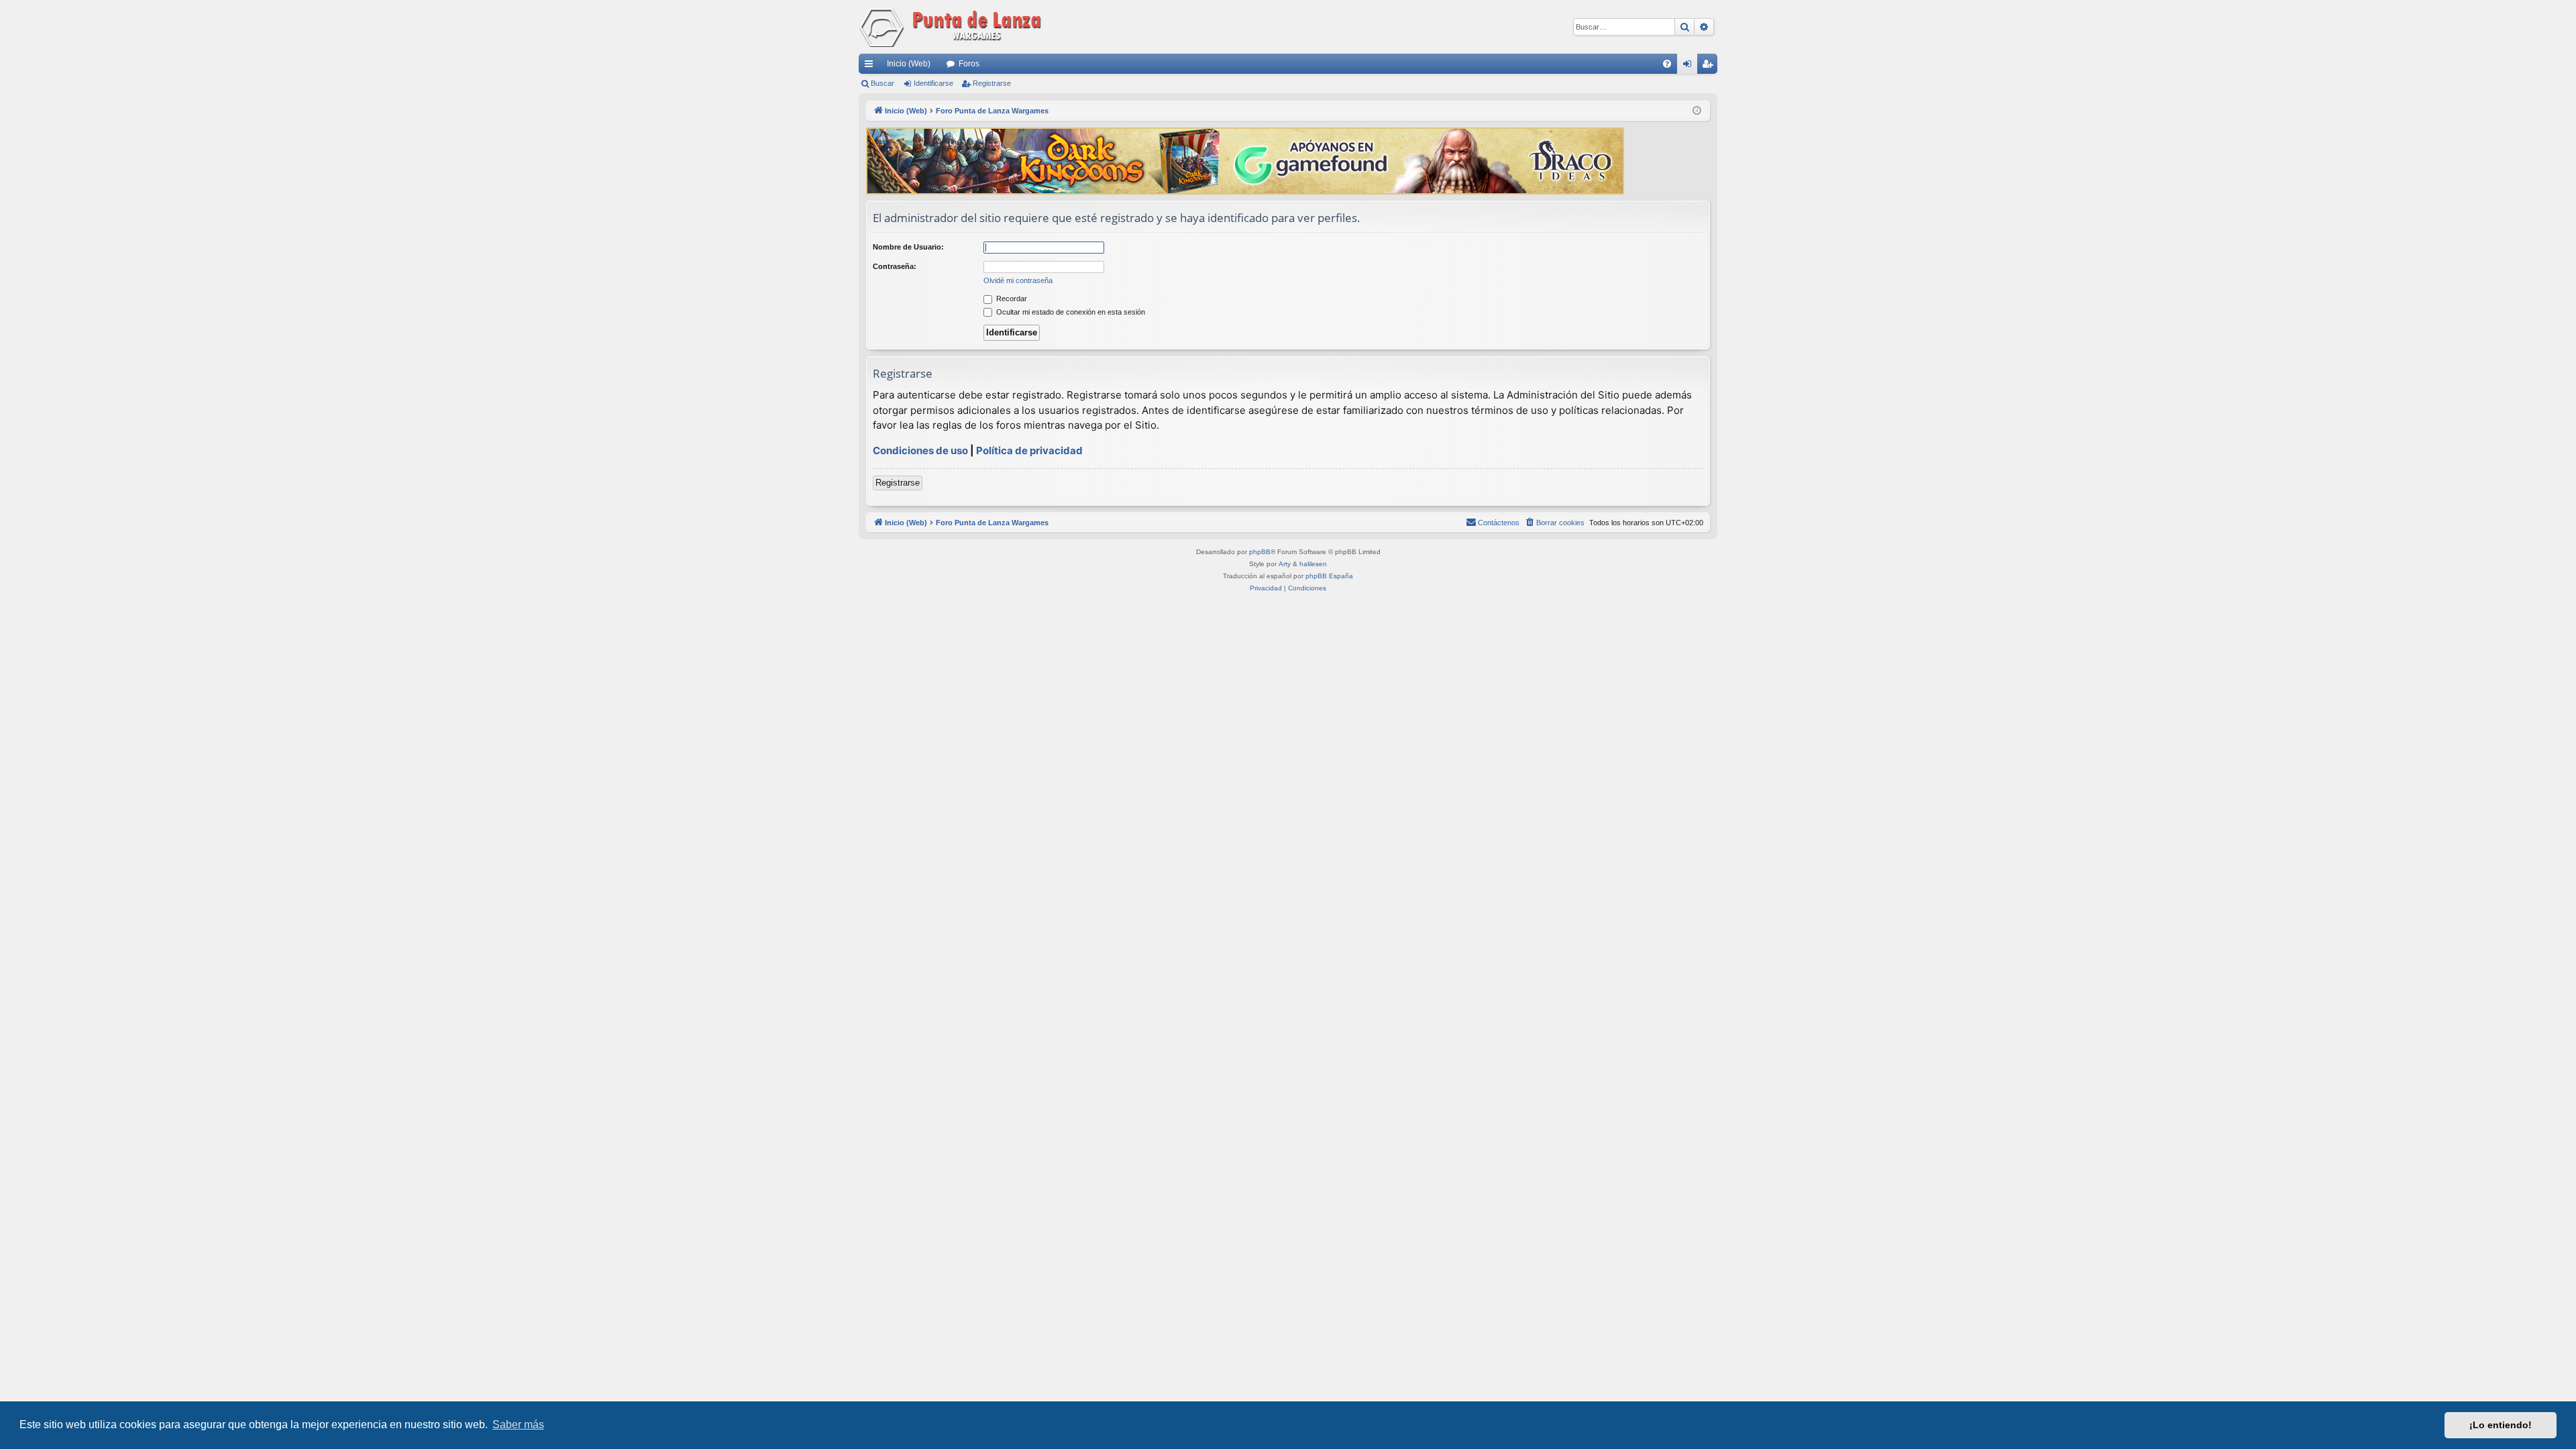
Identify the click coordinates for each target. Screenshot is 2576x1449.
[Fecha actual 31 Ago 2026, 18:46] (1697, 111)
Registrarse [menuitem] (1710, 66)
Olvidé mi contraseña (1018, 280)
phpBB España (1329, 576)
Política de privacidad (1029, 450)
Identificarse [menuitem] (1690, 66)
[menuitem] (1667, 64)
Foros (969, 64)
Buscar (882, 83)
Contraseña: (895, 266)
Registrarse (992, 83)
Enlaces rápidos (871, 66)
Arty (1285, 564)
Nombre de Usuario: (908, 247)
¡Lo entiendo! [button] (2501, 1425)
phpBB (1260, 552)
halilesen (1313, 564)
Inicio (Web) (909, 64)
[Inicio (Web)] (953, 27)
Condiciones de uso (920, 450)
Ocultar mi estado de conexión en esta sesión (1070, 312)
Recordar (1011, 299)
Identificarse (933, 83)
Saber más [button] (518, 1425)
